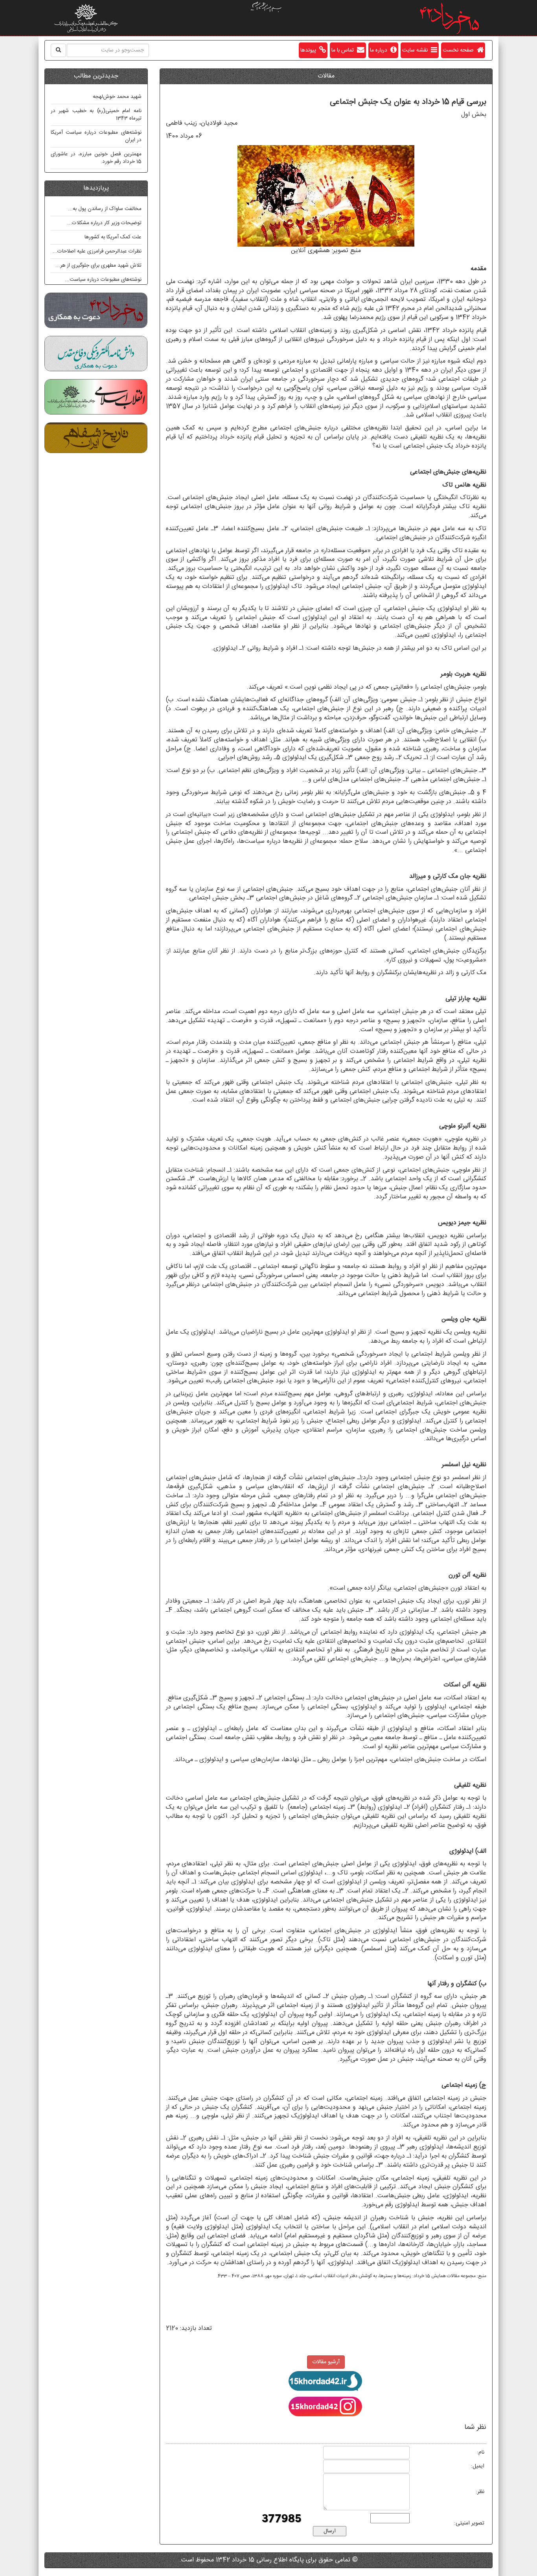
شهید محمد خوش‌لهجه (117, 97)
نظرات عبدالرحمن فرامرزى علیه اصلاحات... (97, 251)
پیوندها (310, 50)
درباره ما (380, 50)
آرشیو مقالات (326, 2362)
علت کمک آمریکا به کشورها (113, 237)
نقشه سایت (417, 50)
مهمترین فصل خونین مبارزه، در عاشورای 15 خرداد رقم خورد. (96, 158)
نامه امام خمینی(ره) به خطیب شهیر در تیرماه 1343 (96, 115)
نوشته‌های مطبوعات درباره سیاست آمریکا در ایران (96, 136)
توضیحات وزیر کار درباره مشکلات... (104, 223)
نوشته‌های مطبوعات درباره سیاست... (103, 280)
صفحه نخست (460, 50)
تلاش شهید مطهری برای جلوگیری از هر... (98, 265)
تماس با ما (344, 50)
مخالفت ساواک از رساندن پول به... (105, 209)
